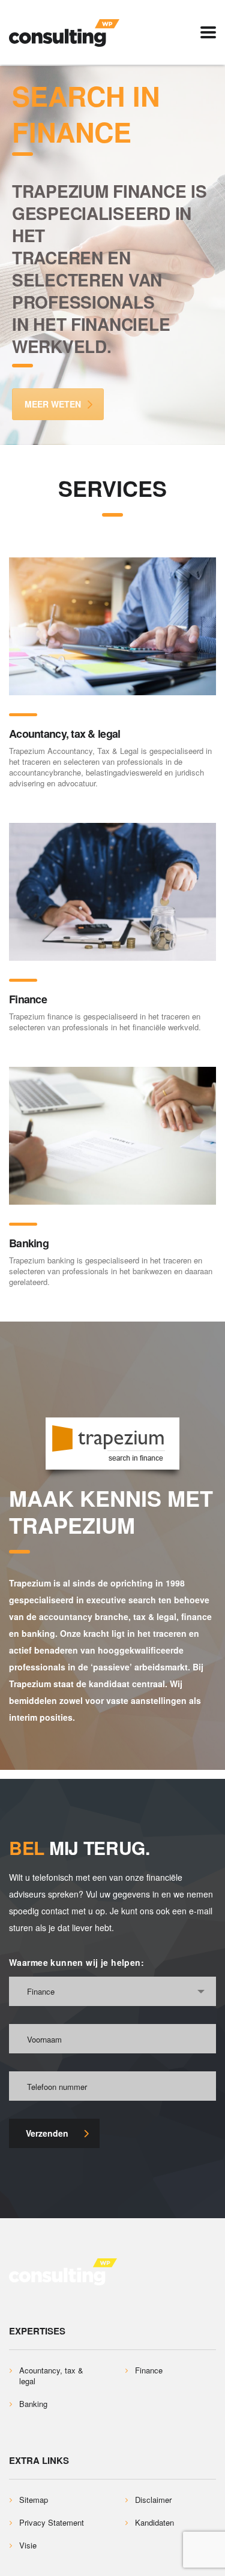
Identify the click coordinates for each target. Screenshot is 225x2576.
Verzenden (47, 2133)
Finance (28, 999)
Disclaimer (153, 2500)
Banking (29, 1243)
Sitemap (34, 2500)
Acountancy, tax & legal (64, 734)
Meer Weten (53, 404)
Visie (28, 2545)
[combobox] (112, 1991)
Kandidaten (154, 2523)
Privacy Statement (52, 2523)
